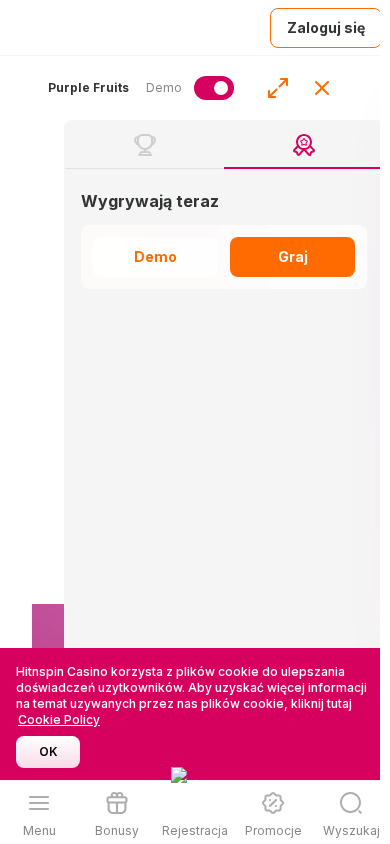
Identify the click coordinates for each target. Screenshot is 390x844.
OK (48, 751)
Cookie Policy (59, 719)
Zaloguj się (326, 27)
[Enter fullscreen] (278, 88)
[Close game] (322, 88)
